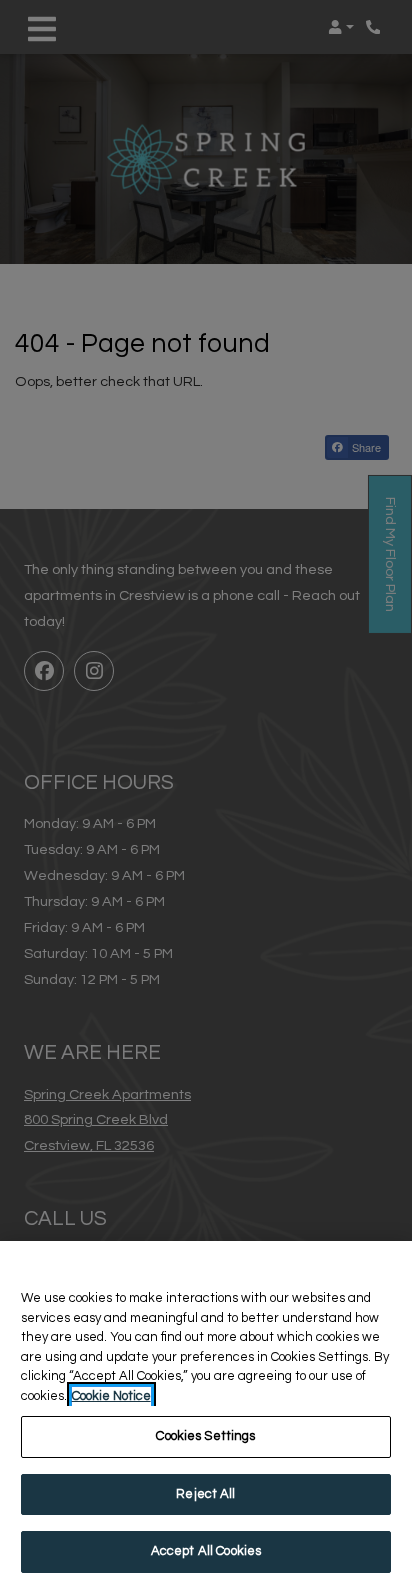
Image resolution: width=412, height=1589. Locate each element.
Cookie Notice (111, 1396)
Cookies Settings (205, 1436)
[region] (206, 1415)
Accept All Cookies (206, 1551)
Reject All (205, 1494)
